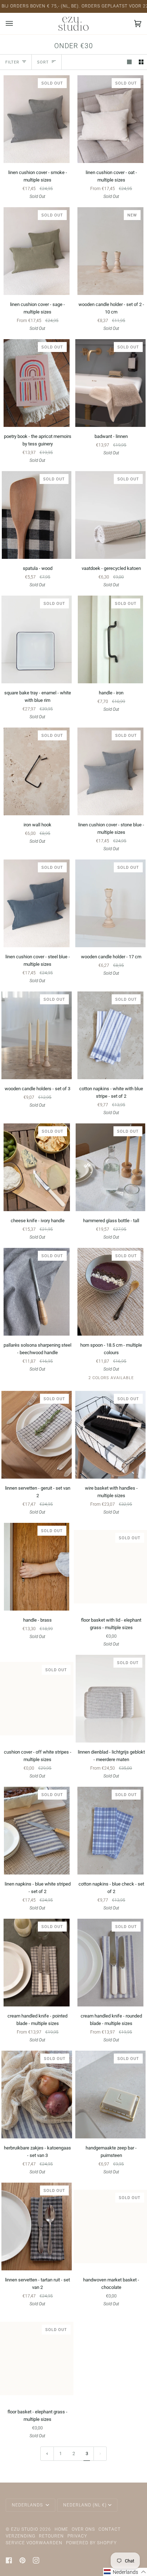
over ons (83, 2529)
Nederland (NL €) (85, 2505)
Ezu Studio (25, 2529)
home (61, 2529)
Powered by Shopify (91, 2543)
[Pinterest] (22, 2560)
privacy (77, 2536)
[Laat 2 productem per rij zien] (141, 62)
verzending (21, 2536)
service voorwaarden (34, 2543)
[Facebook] (9, 2560)
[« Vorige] (47, 2454)
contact (110, 2529)
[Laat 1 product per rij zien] (129, 62)
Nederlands (28, 2505)
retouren (51, 2536)
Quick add (37, 807)
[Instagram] (36, 2560)
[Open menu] (16, 24)
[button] (125, 2572)
